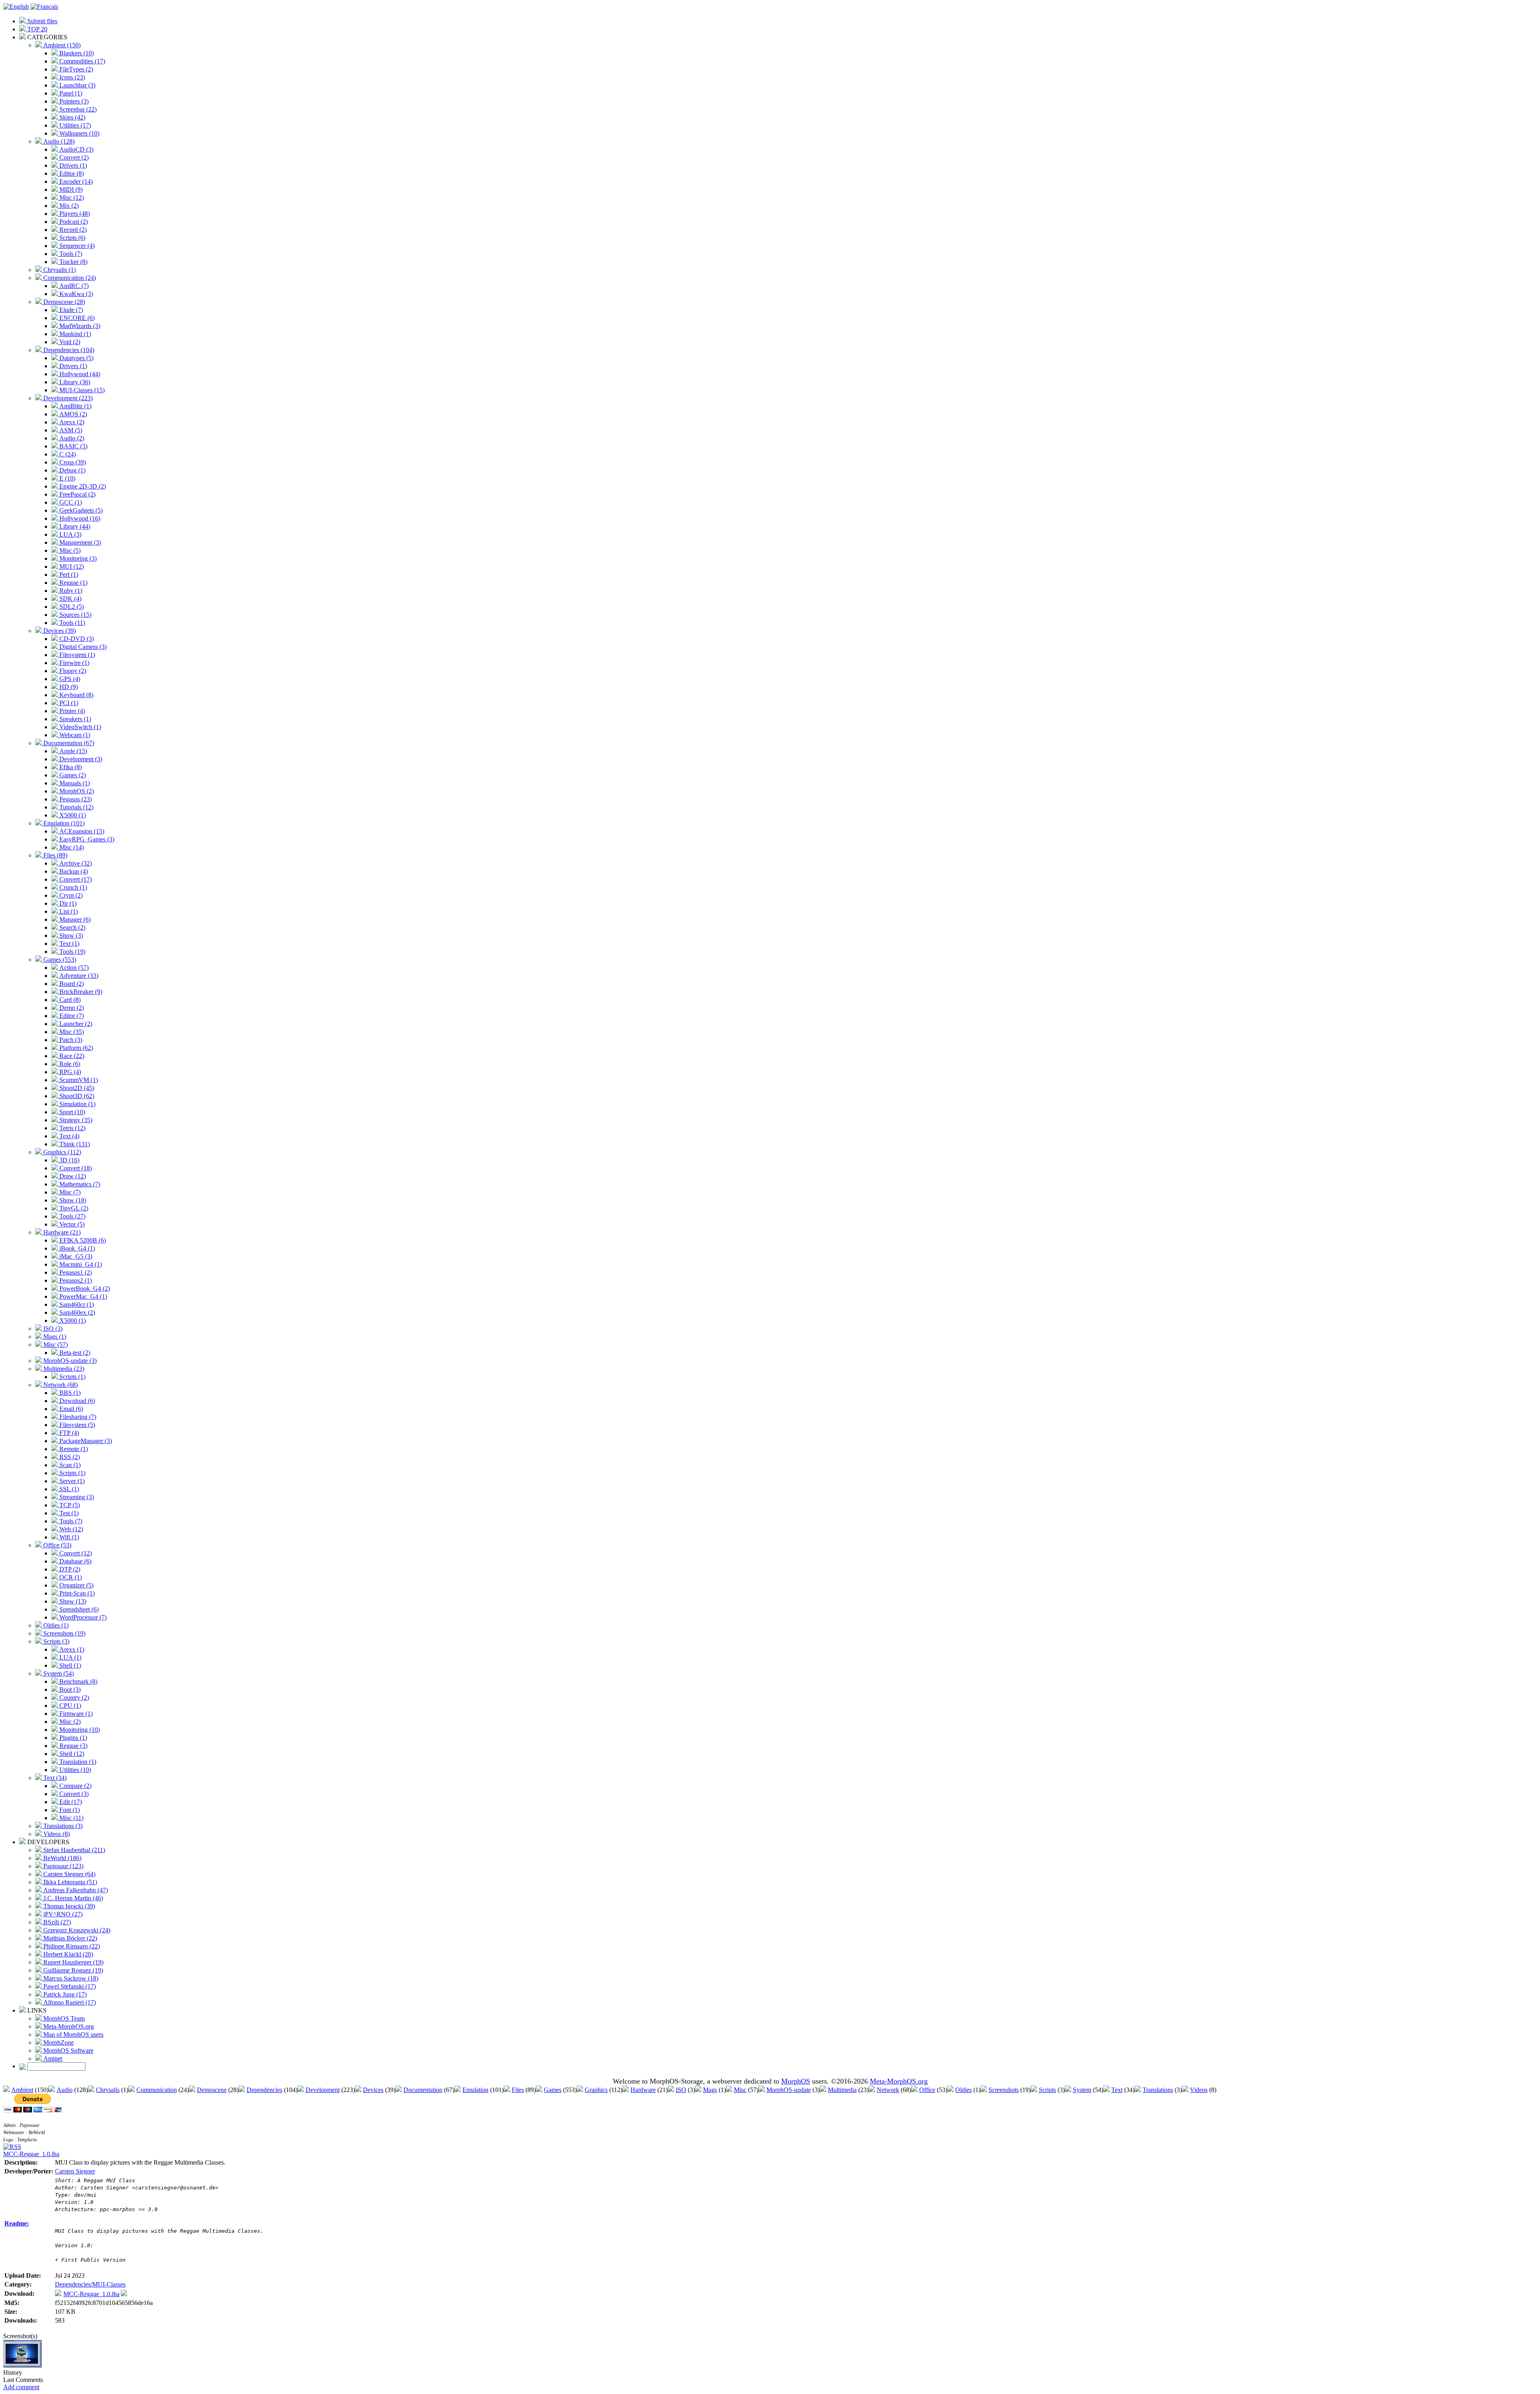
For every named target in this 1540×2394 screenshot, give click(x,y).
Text (1117, 2090)
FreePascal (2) (77, 494)
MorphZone (58, 2042)
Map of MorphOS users (73, 2034)
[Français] (44, 7)
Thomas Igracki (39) (68, 1906)
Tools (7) (70, 254)
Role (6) (69, 1064)
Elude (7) (70, 310)
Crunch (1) (72, 887)
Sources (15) (75, 615)
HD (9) (68, 687)
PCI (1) (68, 703)
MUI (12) (71, 567)
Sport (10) (71, 1112)
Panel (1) (70, 93)
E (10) (67, 478)
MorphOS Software (68, 2050)
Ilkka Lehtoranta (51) (69, 1882)
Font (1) (69, 1810)
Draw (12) (72, 1176)
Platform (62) (75, 1048)
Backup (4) (73, 871)
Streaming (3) (76, 1497)
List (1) (68, 911)
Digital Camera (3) (82, 647)
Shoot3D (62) (76, 1096)
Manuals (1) (74, 783)
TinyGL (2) (73, 1208)
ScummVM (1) (78, 1080)
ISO (681, 2090)
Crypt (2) (70, 895)
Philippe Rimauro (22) (71, 1946)
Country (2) (73, 1698)
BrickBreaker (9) (80, 992)
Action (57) (73, 968)
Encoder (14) (75, 181)
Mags (710, 2090)
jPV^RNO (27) (62, 1914)
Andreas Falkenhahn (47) (75, 1890)
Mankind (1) (74, 334)
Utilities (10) (74, 1770)
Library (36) (74, 382)
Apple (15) (72, 751)
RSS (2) (69, 1457)
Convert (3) (73, 1794)
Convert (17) (75, 879)
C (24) (67, 454)
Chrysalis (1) (59, 270)
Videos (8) (56, 1834)
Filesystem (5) (76, 1425)
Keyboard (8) (76, 695)
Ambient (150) (61, 45)
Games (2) (72, 775)
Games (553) (59, 960)
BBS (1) (69, 1393)
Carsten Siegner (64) (69, 1874)
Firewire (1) (74, 663)
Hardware (643, 2090)
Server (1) (71, 1481)
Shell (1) (69, 1665)
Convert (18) (75, 1168)
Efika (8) (70, 767)
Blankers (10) (76, 53)
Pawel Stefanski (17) (69, 1986)
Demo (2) (71, 1008)
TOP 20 (36, 29)
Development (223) (67, 398)
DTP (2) (69, 1569)
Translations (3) (62, 1826)
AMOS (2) (72, 414)
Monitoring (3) (77, 558)
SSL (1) (68, 1489)
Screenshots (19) (64, 1633)
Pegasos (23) (75, 799)
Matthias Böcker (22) (69, 1938)
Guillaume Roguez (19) (72, 1970)
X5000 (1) (72, 815)
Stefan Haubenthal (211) (73, 1850)
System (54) (58, 1673)
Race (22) (71, 1056)
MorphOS (796, 2081)
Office (927, 2090)
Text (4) (69, 1136)
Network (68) (60, 1385)
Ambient (22, 2090)
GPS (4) (69, 679)
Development (323, 2090)
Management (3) (79, 542)
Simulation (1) (77, 1104)
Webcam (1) (74, 735)
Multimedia (842, 2090)
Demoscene (212, 2090)
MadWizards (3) (79, 326)
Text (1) (69, 944)
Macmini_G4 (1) (80, 1264)
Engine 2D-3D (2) (82, 486)
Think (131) (74, 1144)
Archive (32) (75, 863)
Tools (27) (72, 1216)
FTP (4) (68, 1433)
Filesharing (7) (77, 1417)
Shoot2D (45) (76, 1088)
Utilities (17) (74, 125)
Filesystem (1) (76, 655)
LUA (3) (70, 534)
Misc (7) (69, 1192)
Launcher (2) (75, 1024)
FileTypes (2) (75, 69)
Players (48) (74, 214)
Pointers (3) (73, 101)
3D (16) (69, 1160)
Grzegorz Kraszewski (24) (76, 1930)
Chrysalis (108, 2090)
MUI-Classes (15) (81, 390)
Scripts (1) (72, 1377)
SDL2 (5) (71, 607)
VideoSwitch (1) (79, 727)
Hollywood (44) (79, 374)
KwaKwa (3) (75, 294)
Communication (157, 2090)
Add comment (21, 2387)
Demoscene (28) (63, 302)
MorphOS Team (63, 2018)
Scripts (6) (72, 238)
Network (888, 2090)
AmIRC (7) (73, 286)
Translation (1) (77, 1762)
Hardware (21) (61, 1232)
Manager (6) (74, 919)
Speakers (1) (74, 719)
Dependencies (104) (68, 350)
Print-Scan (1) (76, 1593)
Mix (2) (68, 206)
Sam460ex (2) (76, 1313)
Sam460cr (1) (76, 1304)
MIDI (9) (70, 190)
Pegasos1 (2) (75, 1272)
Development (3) (80, 759)
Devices (373, 2090)
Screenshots (1004, 2090)
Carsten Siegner (75, 2171)
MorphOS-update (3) (69, 1361)
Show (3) (70, 936)
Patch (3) (70, 1040)
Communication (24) (69, 278)
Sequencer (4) (76, 246)
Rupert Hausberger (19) (73, 1962)
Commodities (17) (81, 61)
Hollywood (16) (79, 518)
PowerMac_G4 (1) (82, 1296)
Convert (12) (75, 1553)
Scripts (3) (56, 1641)
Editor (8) (71, 173)
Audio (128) (58, 141)
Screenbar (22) (77, 109)
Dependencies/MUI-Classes (90, 2284)
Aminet (52, 2059)
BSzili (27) (56, 1922)
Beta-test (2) (74, 1353)
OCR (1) (70, 1577)
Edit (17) (70, 1802)
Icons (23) (71, 77)
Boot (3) (69, 1690)
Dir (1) (67, 903)
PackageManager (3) (85, 1441)
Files (518, 2090)
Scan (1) (69, 1465)
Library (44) (74, 526)
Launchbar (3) (77, 85)
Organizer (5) (76, 1585)
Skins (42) (72, 117)
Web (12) (70, 1529)
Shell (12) (71, 1754)
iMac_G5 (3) (75, 1256)
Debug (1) (72, 470)
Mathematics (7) (79, 1184)
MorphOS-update (789, 2090)
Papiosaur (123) (63, 1866)
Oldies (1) (55, 1625)
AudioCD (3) (76, 149)
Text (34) (54, 1778)
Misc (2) (69, 1722)
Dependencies (264, 2090)
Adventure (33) (78, 976)
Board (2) (71, 984)
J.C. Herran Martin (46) (72, 1898)
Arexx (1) (71, 1649)
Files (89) (55, 855)
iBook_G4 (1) (76, 1248)
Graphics (596, 2090)
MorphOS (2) (76, 791)
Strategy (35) (75, 1120)
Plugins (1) (72, 1738)
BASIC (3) (73, 446)
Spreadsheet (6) (78, 1609)
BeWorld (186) (62, 1858)
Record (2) (72, 230)
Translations (1158, 2090)
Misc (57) (55, 1345)
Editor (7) (71, 1016)
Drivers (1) (72, 165)
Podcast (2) (73, 222)
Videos (1199, 2090)
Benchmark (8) (78, 1681)
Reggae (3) (73, 1746)
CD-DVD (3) (76, 639)
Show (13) (72, 1601)
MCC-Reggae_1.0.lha (31, 2154)
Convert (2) (73, 157)
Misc (740, 2090)
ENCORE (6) (76, 318)
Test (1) (68, 1513)
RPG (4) (69, 1072)
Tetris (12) (72, 1128)
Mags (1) (54, 1337)
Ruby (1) (70, 591)
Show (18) (72, 1200)
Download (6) (76, 1401)
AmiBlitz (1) (75, 406)
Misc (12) (71, 198)
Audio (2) (71, 438)
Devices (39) (59, 631)
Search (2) (72, 927)
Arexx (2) (71, 422)
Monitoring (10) (79, 1730)
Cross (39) (72, 462)
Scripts (1047, 2090)
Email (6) (70, 1409)
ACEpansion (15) (81, 831)
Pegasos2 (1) (75, 1280)
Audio (65, 2090)
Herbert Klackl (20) (67, 1954)
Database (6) (75, 1561)
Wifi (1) (68, 1537)
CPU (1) (69, 1706)
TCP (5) (69, 1505)
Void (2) (69, 342)
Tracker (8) (73, 262)
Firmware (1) (75, 1714)
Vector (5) (71, 1224)
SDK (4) (70, 599)
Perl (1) (68, 575)
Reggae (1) (73, 583)
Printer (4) (71, 711)
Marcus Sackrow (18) (70, 1978)
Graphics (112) (61, 1152)
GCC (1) (70, 502)
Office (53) (57, 1545)
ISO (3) (52, 1329)
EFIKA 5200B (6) (82, 1240)
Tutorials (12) (76, 807)
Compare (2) (75, 1786)
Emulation (475, 2090)
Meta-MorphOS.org (68, 2026)
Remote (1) (73, 1449)
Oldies (964, 2090)
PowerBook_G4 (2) (84, 1288)
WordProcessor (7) (82, 1617)
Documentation (423, 2090)
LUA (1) (70, 1657)
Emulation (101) (63, 823)
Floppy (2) (72, 671)
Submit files (42, 21)
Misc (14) (71, 847)
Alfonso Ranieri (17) (69, 2002)
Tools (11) (71, 623)
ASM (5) (70, 430)
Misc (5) (69, 550)
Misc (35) (71, 1032)
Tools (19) (72, 952)
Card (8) (69, 1000)
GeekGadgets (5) (80, 510)
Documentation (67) (68, 743)
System (1082, 2090)
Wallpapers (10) (79, 133)
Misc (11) (71, 1818)
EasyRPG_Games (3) (86, 839)
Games (553, 2090)
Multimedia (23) (63, 1369)
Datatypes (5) (76, 358)
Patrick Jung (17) (64, 1994)
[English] (16, 7)
